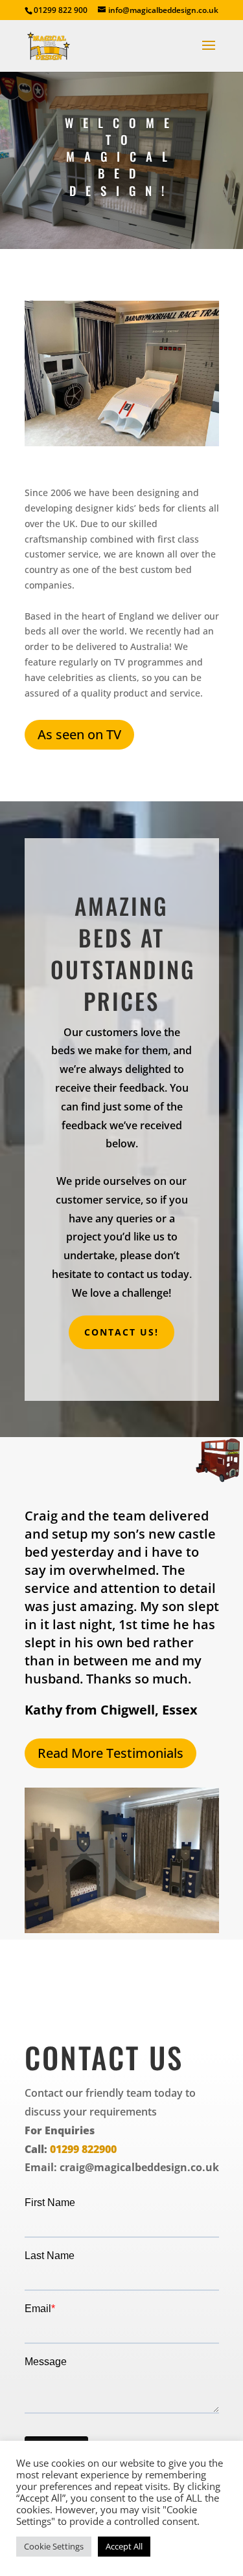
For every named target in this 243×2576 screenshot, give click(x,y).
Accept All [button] (124, 2546)
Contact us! (121, 1332)
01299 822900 (83, 2149)
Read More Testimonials (110, 1753)
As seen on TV (79, 734)
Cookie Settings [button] (54, 2546)
